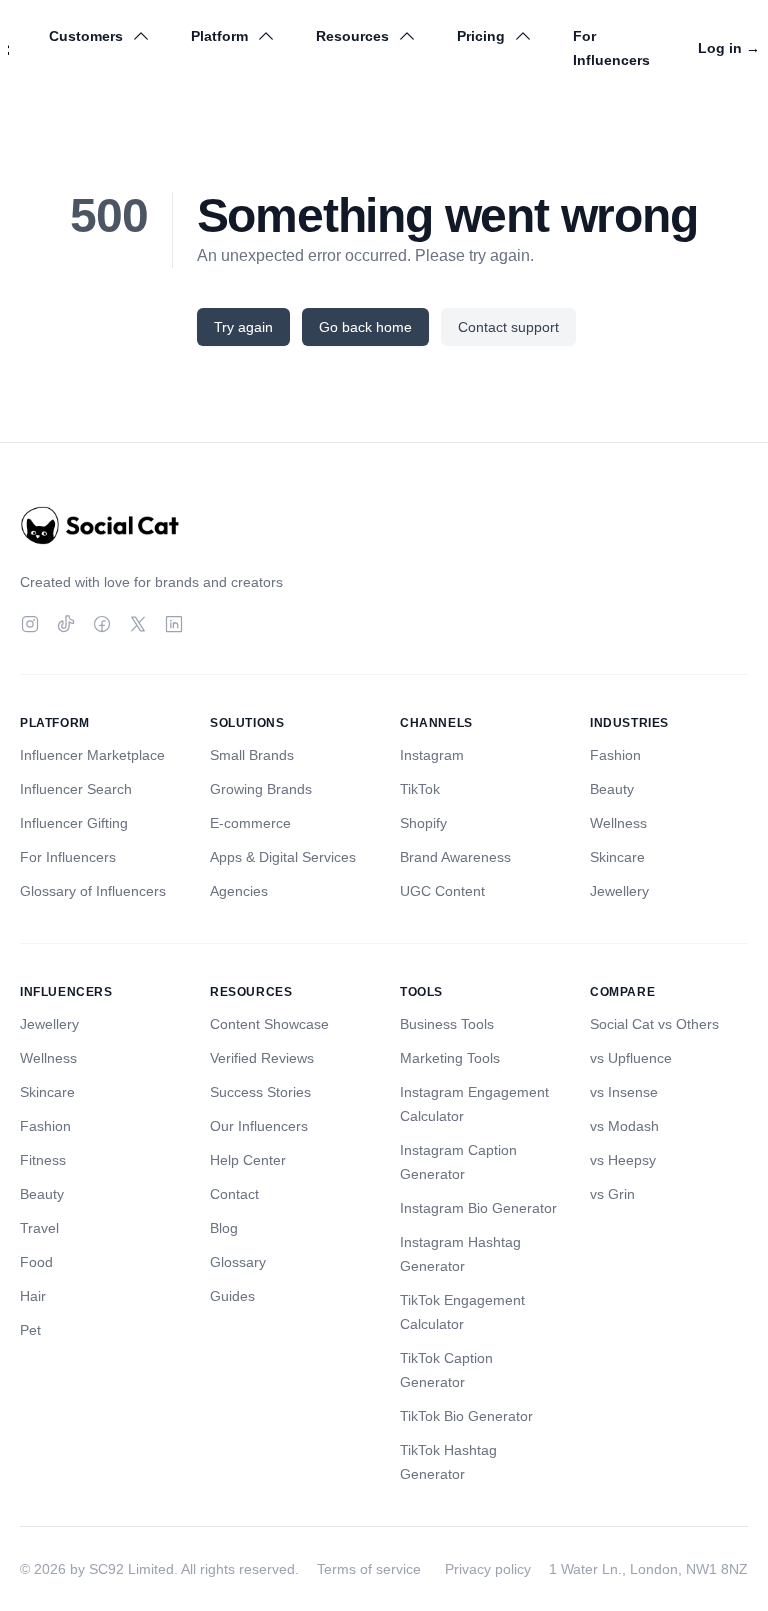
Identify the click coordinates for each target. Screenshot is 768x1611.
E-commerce (250, 823)
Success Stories (260, 1092)
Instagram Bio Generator (478, 1208)
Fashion (615, 755)
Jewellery (619, 891)
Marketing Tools (450, 1058)
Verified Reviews (262, 1058)
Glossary (238, 1262)
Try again (243, 327)
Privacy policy (488, 1569)
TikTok (420, 789)
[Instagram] (30, 624)
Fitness (43, 1160)
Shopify (423, 823)
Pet (30, 1330)
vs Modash (624, 1126)
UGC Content (442, 891)
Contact (234, 1194)
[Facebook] (102, 624)
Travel (39, 1228)
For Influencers (611, 48)
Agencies (239, 891)
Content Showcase (269, 1024)
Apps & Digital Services (283, 857)
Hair (33, 1296)
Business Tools (447, 1024)
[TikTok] (66, 624)
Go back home (365, 327)
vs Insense (624, 1092)
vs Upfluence (631, 1058)
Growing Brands (261, 789)
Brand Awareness (455, 857)
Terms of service (369, 1569)
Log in (729, 48)
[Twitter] (138, 624)
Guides (232, 1296)
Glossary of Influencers (93, 891)
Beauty (612, 789)
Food (36, 1262)
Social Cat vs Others (654, 1024)
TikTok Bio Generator (466, 1416)
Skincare (617, 857)
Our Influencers (259, 1126)
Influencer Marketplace (92, 755)
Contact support (508, 327)
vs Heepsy (623, 1160)
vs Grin (612, 1194)
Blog (224, 1228)
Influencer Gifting (74, 823)
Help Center (248, 1160)
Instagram (432, 755)
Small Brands (252, 755)
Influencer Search (76, 789)
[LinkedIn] (174, 624)
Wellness (618, 823)
